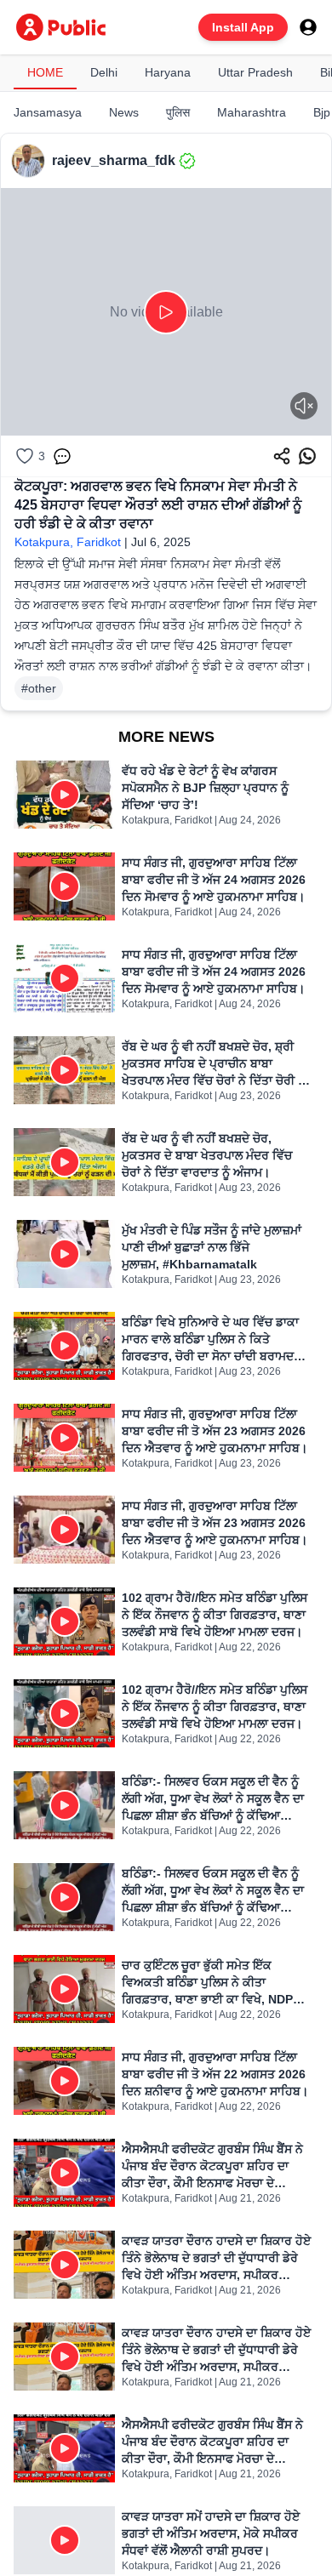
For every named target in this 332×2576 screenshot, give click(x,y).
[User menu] (308, 27)
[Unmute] (304, 406)
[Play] (166, 312)
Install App (243, 27)
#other (39, 688)
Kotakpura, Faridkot (68, 542)
